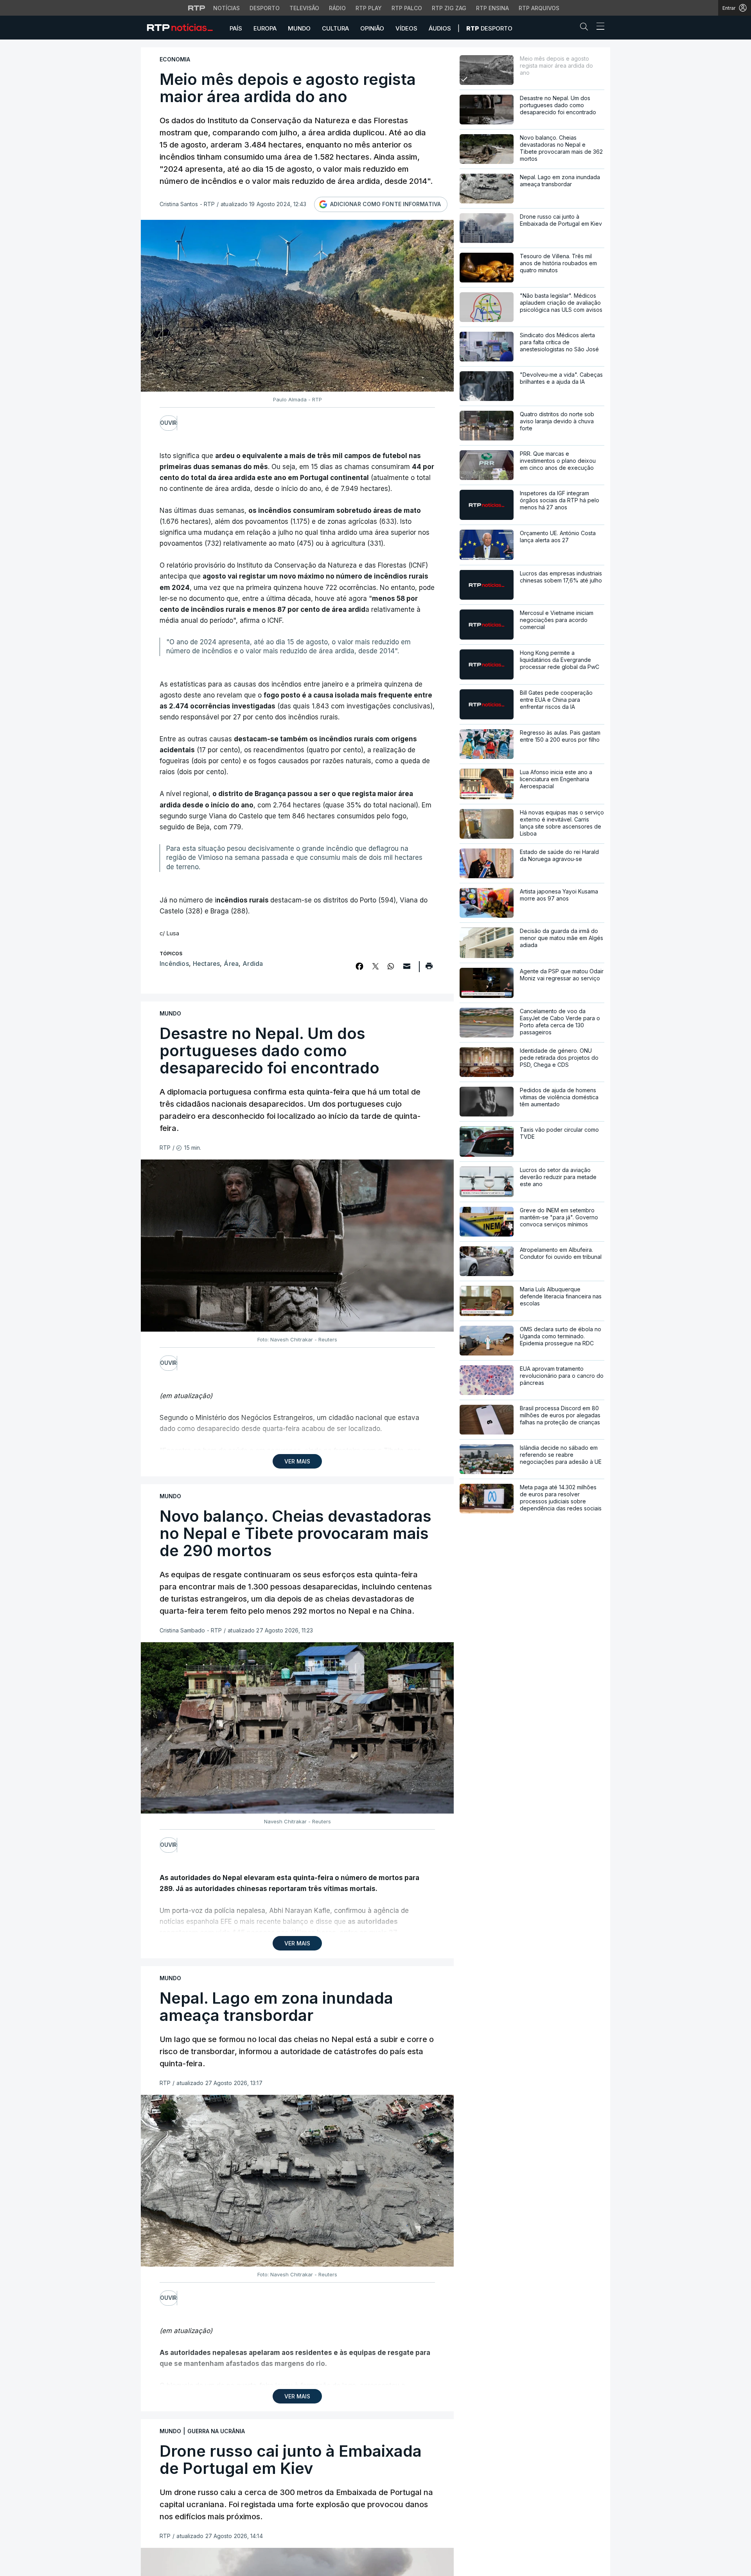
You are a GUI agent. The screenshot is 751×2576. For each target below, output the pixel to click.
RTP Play (369, 8)
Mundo (299, 28)
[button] (586, 28)
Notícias (226, 8)
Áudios (440, 28)
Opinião (372, 28)
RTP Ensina (492, 8)
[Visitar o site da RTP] (197, 8)
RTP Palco (407, 8)
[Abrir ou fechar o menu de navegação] (598, 27)
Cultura (335, 28)
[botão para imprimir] (429, 969)
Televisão (304, 8)
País (236, 28)
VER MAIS (297, 1461)
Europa (265, 28)
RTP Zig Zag (449, 8)
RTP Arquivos (539, 8)
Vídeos (406, 28)
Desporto (265, 8)
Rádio (337, 8)
